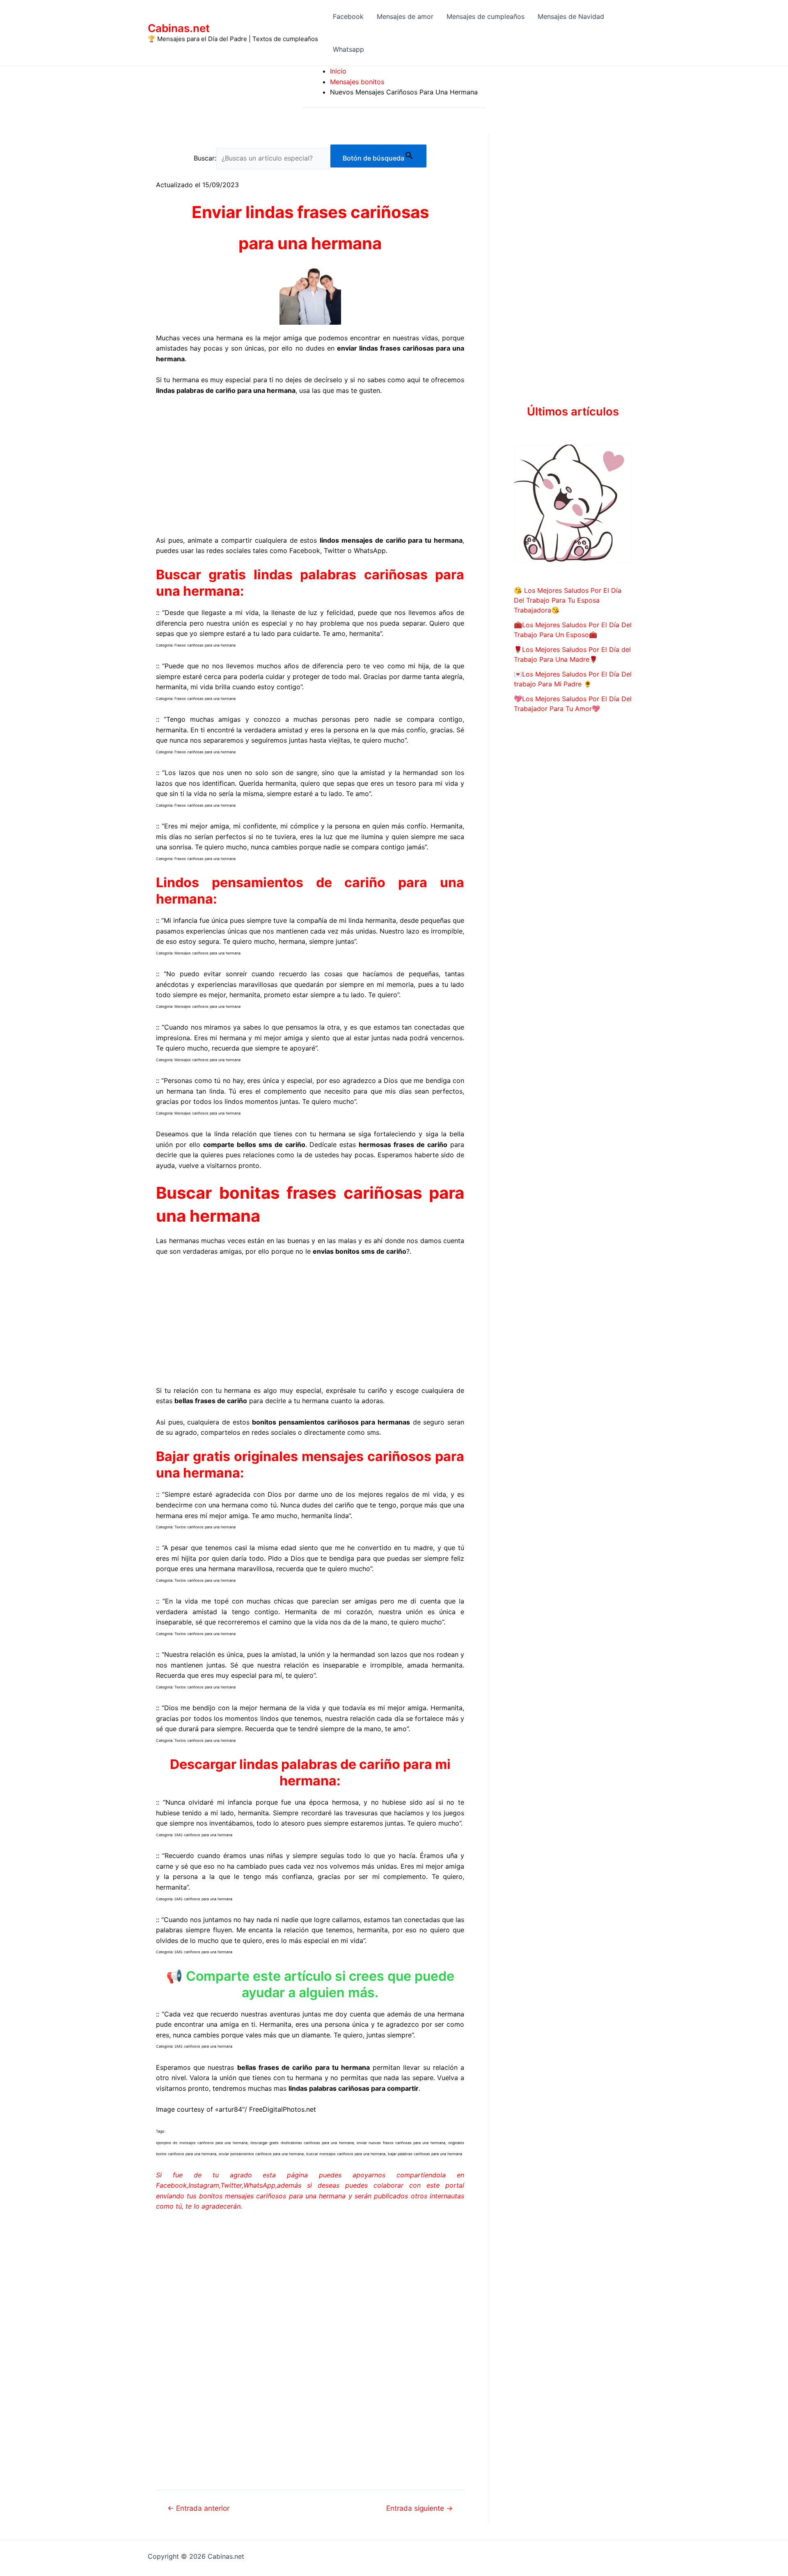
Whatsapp (348, 49)
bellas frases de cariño (211, 1401)
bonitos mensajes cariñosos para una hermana (273, 2196)
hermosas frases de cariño (403, 1145)
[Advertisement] (310, 464)
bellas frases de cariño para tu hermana (304, 2067)
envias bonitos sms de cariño (360, 1251)
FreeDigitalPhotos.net (283, 2109)
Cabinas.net (179, 28)
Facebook (348, 16)
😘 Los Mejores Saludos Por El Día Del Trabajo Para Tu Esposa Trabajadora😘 (568, 600)
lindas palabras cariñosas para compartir (354, 2088)
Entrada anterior (198, 2508)
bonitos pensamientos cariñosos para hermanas (331, 1422)
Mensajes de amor (405, 16)
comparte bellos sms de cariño (254, 1145)
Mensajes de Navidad (571, 16)
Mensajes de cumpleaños (486, 16)
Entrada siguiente (419, 2508)
